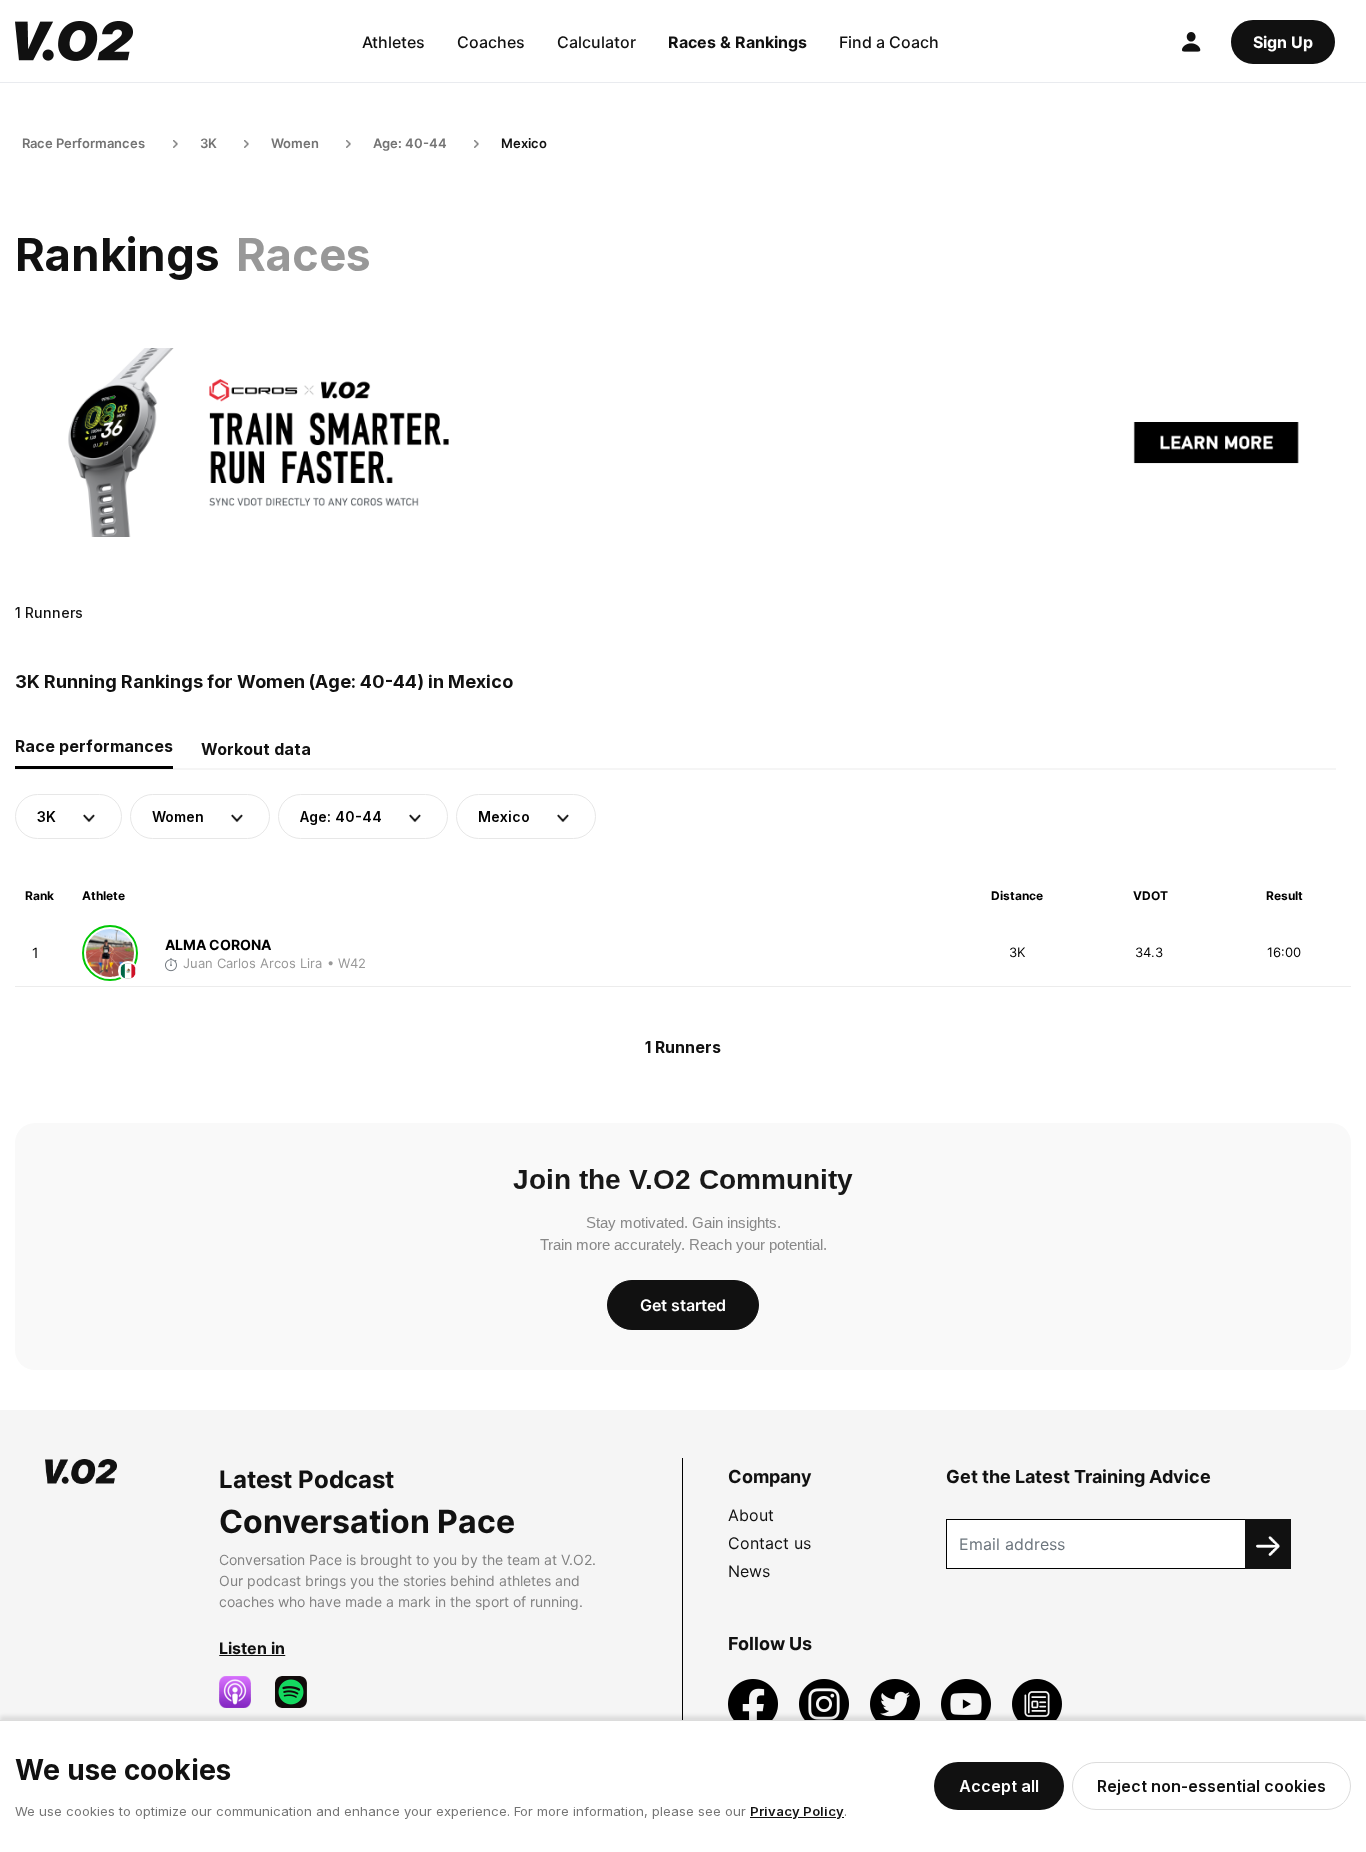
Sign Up (1283, 42)
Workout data (256, 749)
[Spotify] (299, 1692)
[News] (1037, 1702)
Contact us (769, 1543)
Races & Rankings (737, 42)
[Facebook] (755, 1702)
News (749, 1571)
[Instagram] (826, 1702)
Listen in (252, 1648)
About (751, 1515)
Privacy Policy (797, 1811)
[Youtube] (968, 1702)
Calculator (596, 42)
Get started (683, 1305)
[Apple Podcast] (243, 1692)
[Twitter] (897, 1702)
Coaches (491, 42)
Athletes (393, 42)
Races (303, 254)
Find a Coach (889, 42)
